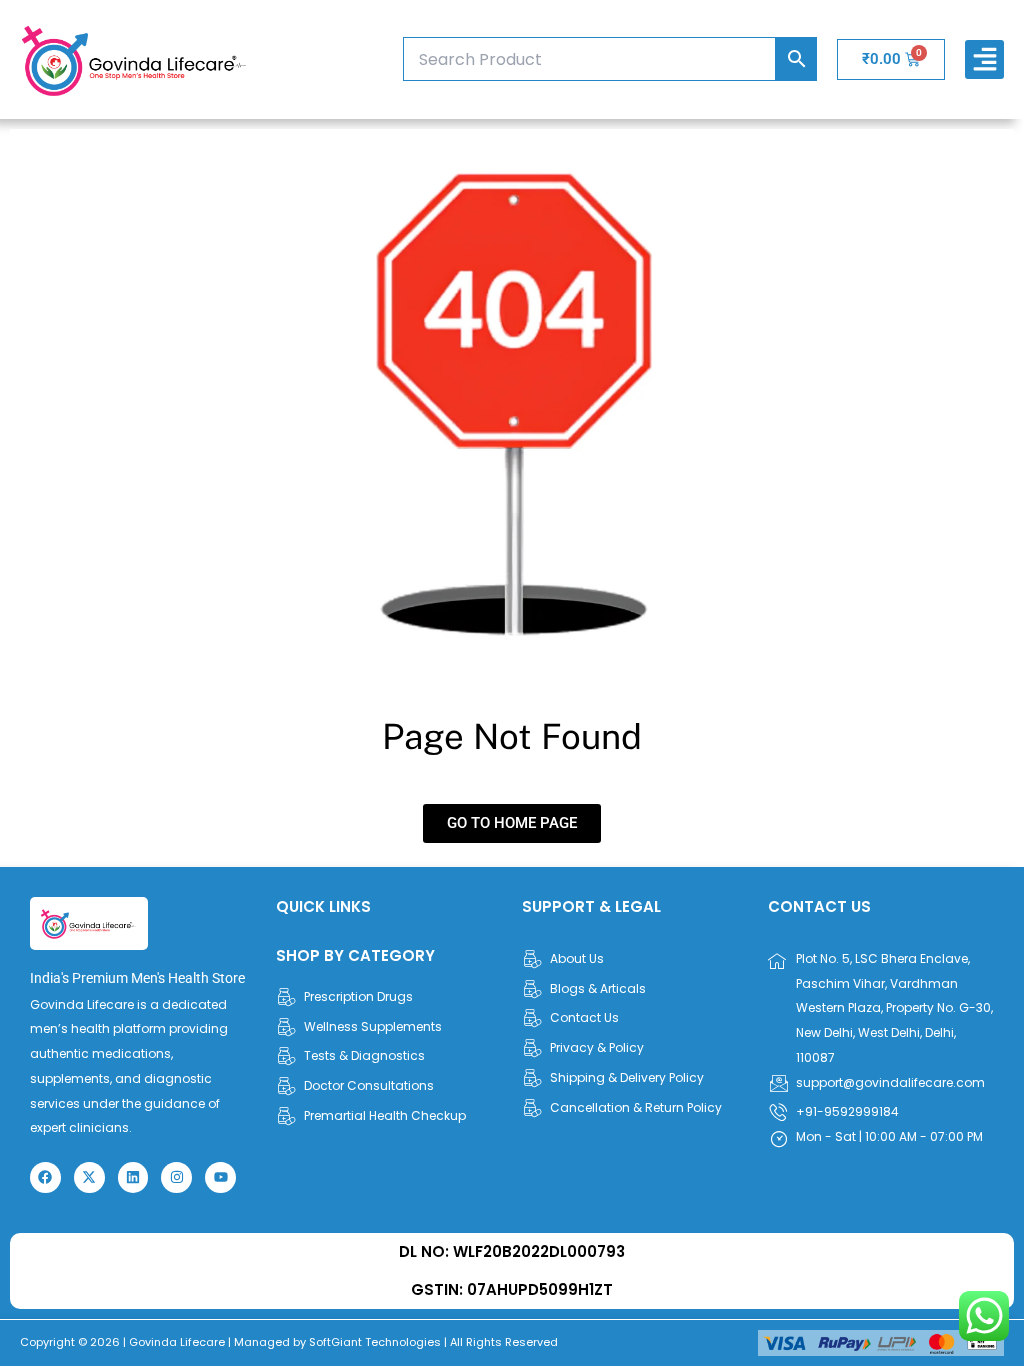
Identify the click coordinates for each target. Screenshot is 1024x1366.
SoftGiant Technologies (375, 1342)
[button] (984, 59)
